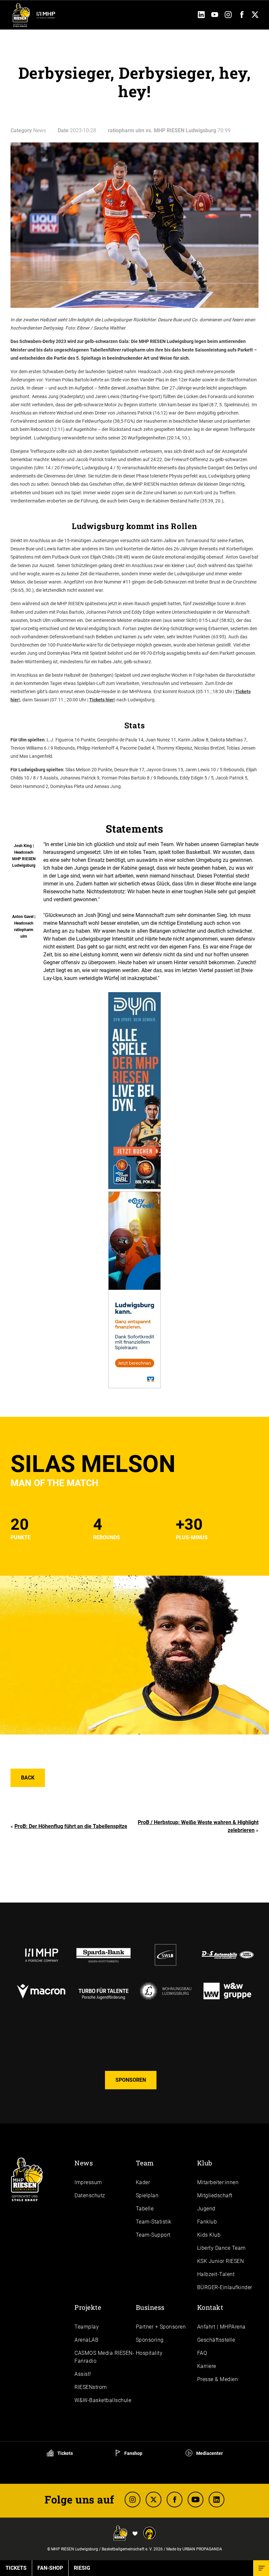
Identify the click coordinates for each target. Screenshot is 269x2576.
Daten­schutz (90, 2195)
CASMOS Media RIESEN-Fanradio (104, 2357)
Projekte (88, 2307)
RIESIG (82, 2568)
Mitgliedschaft (215, 2195)
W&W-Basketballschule (103, 2400)
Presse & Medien (218, 2379)
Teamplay (87, 2327)
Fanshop (133, 2453)
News (84, 2163)
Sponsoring (150, 2340)
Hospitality (149, 2353)
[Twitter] (255, 16)
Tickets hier (102, 700)
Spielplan (147, 2195)
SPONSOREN (131, 2080)
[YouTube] (215, 16)
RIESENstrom (91, 2387)
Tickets (65, 2453)
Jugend (206, 2209)
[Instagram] (228, 16)
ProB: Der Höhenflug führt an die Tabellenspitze (71, 1826)
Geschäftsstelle (216, 2340)
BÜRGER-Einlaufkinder (225, 2287)
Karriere (207, 2366)
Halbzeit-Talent (216, 2274)
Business (150, 2307)
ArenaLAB (86, 2340)
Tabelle (145, 2209)
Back (28, 1778)
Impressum (88, 2182)
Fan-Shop (50, 2568)
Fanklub (207, 2222)
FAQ (202, 2353)
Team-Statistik (154, 2222)
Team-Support (153, 2235)
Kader (143, 2182)
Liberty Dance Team (221, 2248)
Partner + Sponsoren (161, 2327)
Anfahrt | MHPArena (221, 2327)
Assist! (83, 2374)
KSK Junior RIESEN (221, 2261)
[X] (154, 2500)
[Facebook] (242, 16)
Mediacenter (209, 2453)
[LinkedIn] (201, 16)
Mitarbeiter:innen (218, 2182)
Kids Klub (209, 2235)
